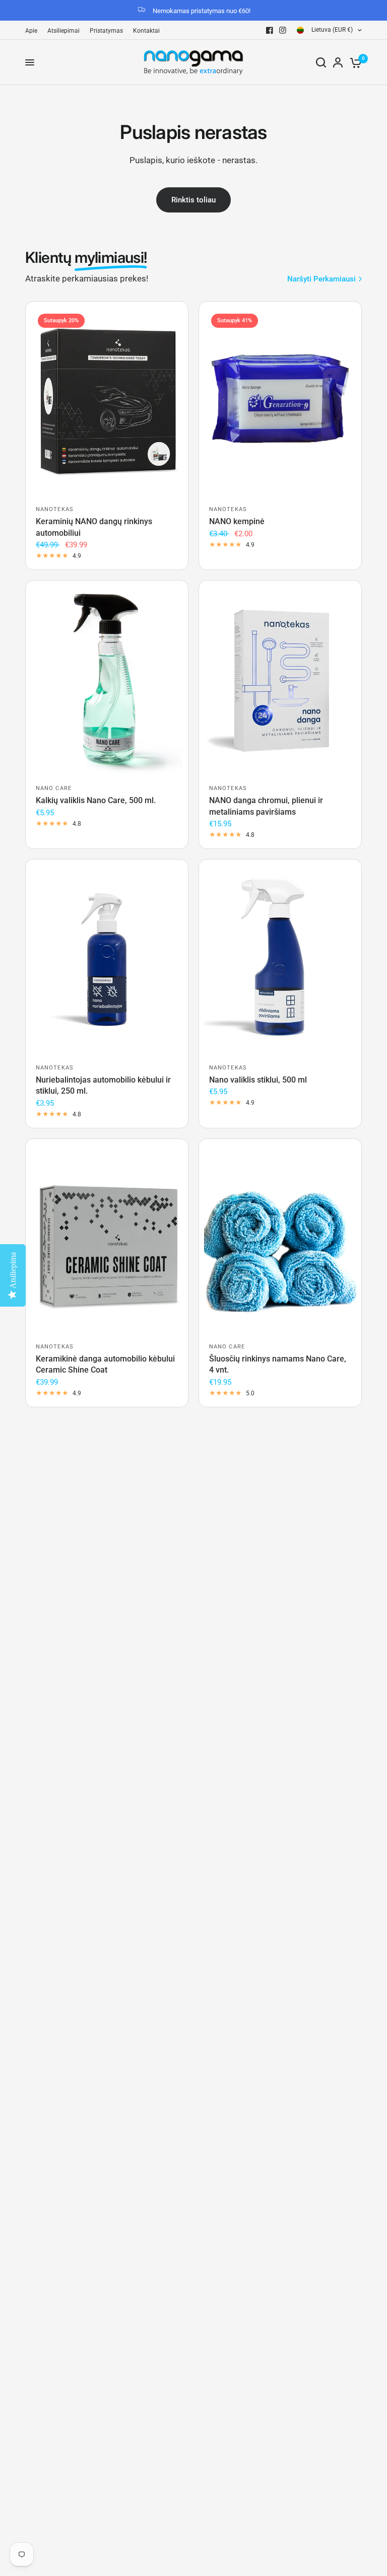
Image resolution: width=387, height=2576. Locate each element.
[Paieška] (321, 62)
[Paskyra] (338, 62)
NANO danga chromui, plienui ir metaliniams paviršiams (266, 806)
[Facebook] (270, 30)
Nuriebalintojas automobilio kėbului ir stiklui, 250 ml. (103, 1085)
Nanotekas (55, 509)
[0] (354, 62)
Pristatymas (106, 31)
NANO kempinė (237, 521)
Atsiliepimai (63, 31)
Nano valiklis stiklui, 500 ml (258, 1080)
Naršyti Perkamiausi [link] (321, 279)
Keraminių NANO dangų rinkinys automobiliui (94, 527)
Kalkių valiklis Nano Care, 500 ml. (96, 800)
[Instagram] (283, 30)
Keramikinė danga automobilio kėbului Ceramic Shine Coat (105, 1364)
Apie (31, 31)
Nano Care (54, 788)
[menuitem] (34, 31)
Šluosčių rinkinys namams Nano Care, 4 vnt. (278, 1364)
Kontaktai (146, 31)
